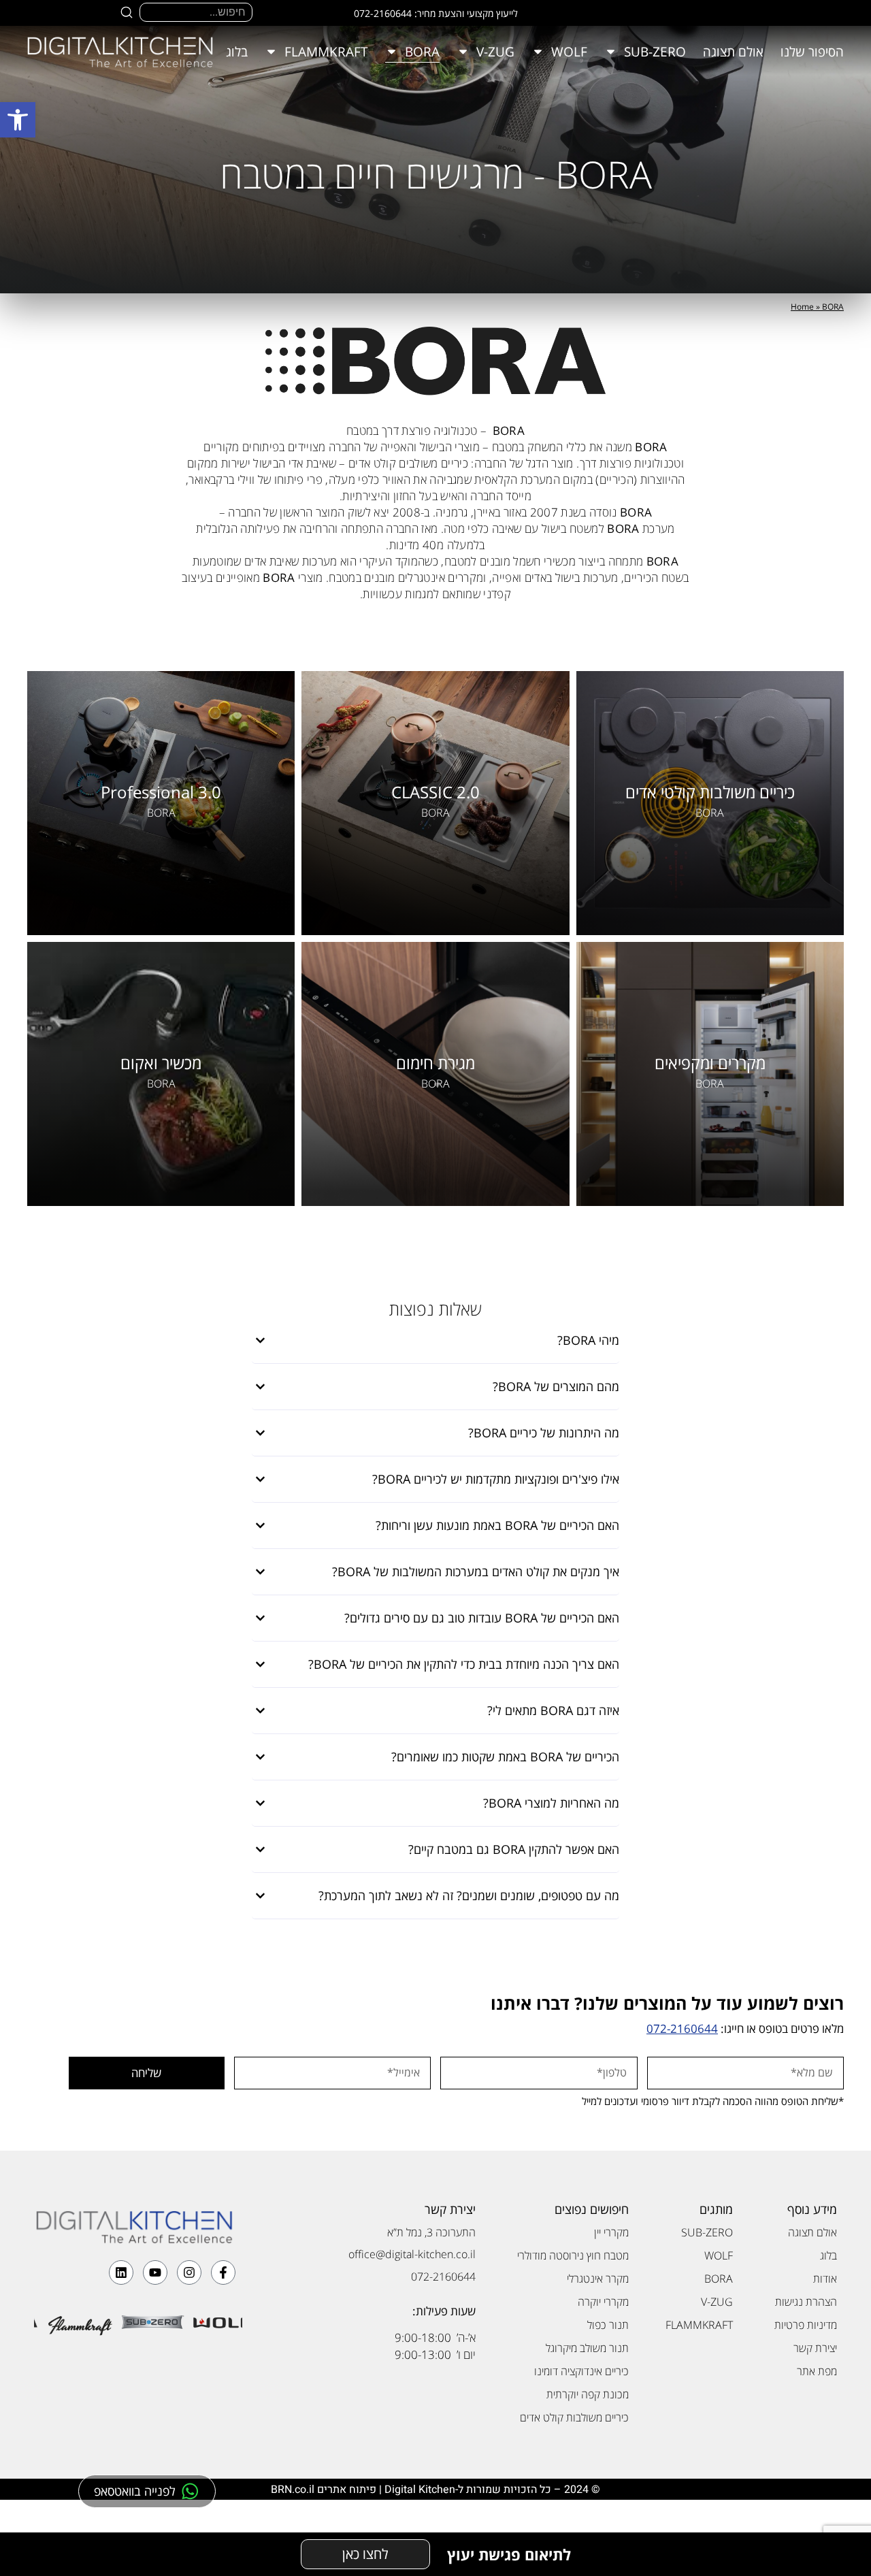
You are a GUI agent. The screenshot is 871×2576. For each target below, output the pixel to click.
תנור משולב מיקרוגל (587, 2348)
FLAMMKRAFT (326, 52)
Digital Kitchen (420, 2490)
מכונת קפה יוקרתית (588, 2394)
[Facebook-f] (223, 2272)
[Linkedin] (121, 2272)
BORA (422, 52)
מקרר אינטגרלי (598, 2279)
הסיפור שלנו (812, 52)
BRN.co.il (293, 2490)
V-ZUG (495, 52)
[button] (18, 120)
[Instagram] (189, 2272)
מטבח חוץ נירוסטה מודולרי (573, 2255)
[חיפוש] (127, 12)
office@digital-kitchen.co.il (412, 2254)
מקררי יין (611, 2232)
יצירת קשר (815, 2348)
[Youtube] (155, 2272)
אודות (825, 2279)
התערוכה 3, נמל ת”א (431, 2232)
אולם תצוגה (733, 52)
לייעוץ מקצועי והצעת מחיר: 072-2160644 (436, 13)
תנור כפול (608, 2325)
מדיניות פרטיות (806, 2325)
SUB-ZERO (655, 52)
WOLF (569, 52)
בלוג (237, 52)
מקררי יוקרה (603, 2302)
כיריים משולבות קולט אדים (574, 2417)
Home (802, 307)
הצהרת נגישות (806, 2302)
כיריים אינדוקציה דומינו (581, 2371)
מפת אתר (817, 2371)
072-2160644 (682, 2028)
